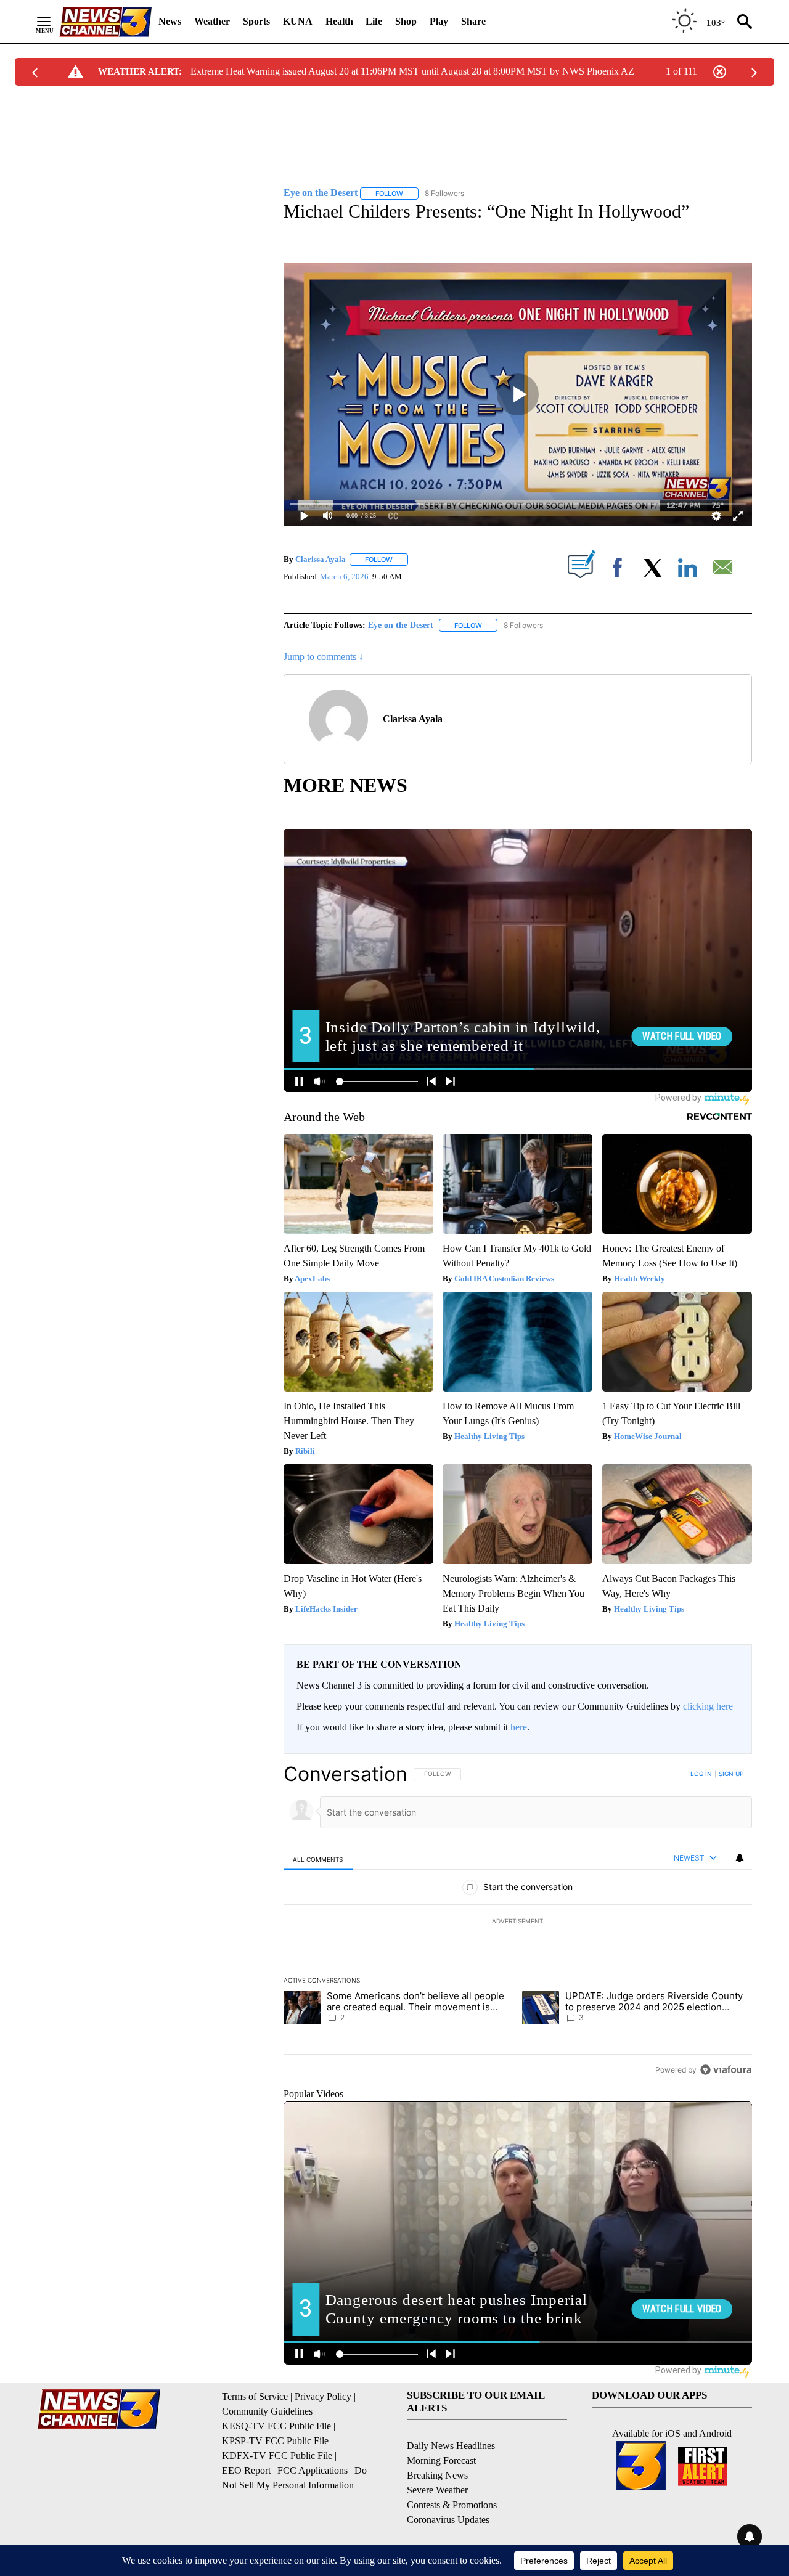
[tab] (318, 1859)
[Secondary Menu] (53, 22)
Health (339, 21)
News (170, 21)
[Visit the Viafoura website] (726, 2070)
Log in (701, 1774)
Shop (406, 21)
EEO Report (246, 2470)
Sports (256, 21)
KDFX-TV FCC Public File (277, 2456)
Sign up (731, 1774)
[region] (518, 1922)
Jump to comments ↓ (324, 657)
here (519, 1727)
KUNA (298, 21)
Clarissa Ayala (321, 559)
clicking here (708, 1706)
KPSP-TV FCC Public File (275, 2441)
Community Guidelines (267, 2411)
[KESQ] (105, 22)
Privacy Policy (323, 2396)
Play (439, 21)
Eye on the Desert (401, 625)
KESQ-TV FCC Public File (276, 2426)
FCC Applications (313, 2470)
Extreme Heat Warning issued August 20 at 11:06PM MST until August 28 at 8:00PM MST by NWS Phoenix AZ (412, 71)
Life (374, 21)
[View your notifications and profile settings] (740, 1858)
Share (473, 21)
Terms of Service (255, 2396)
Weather (212, 21)
